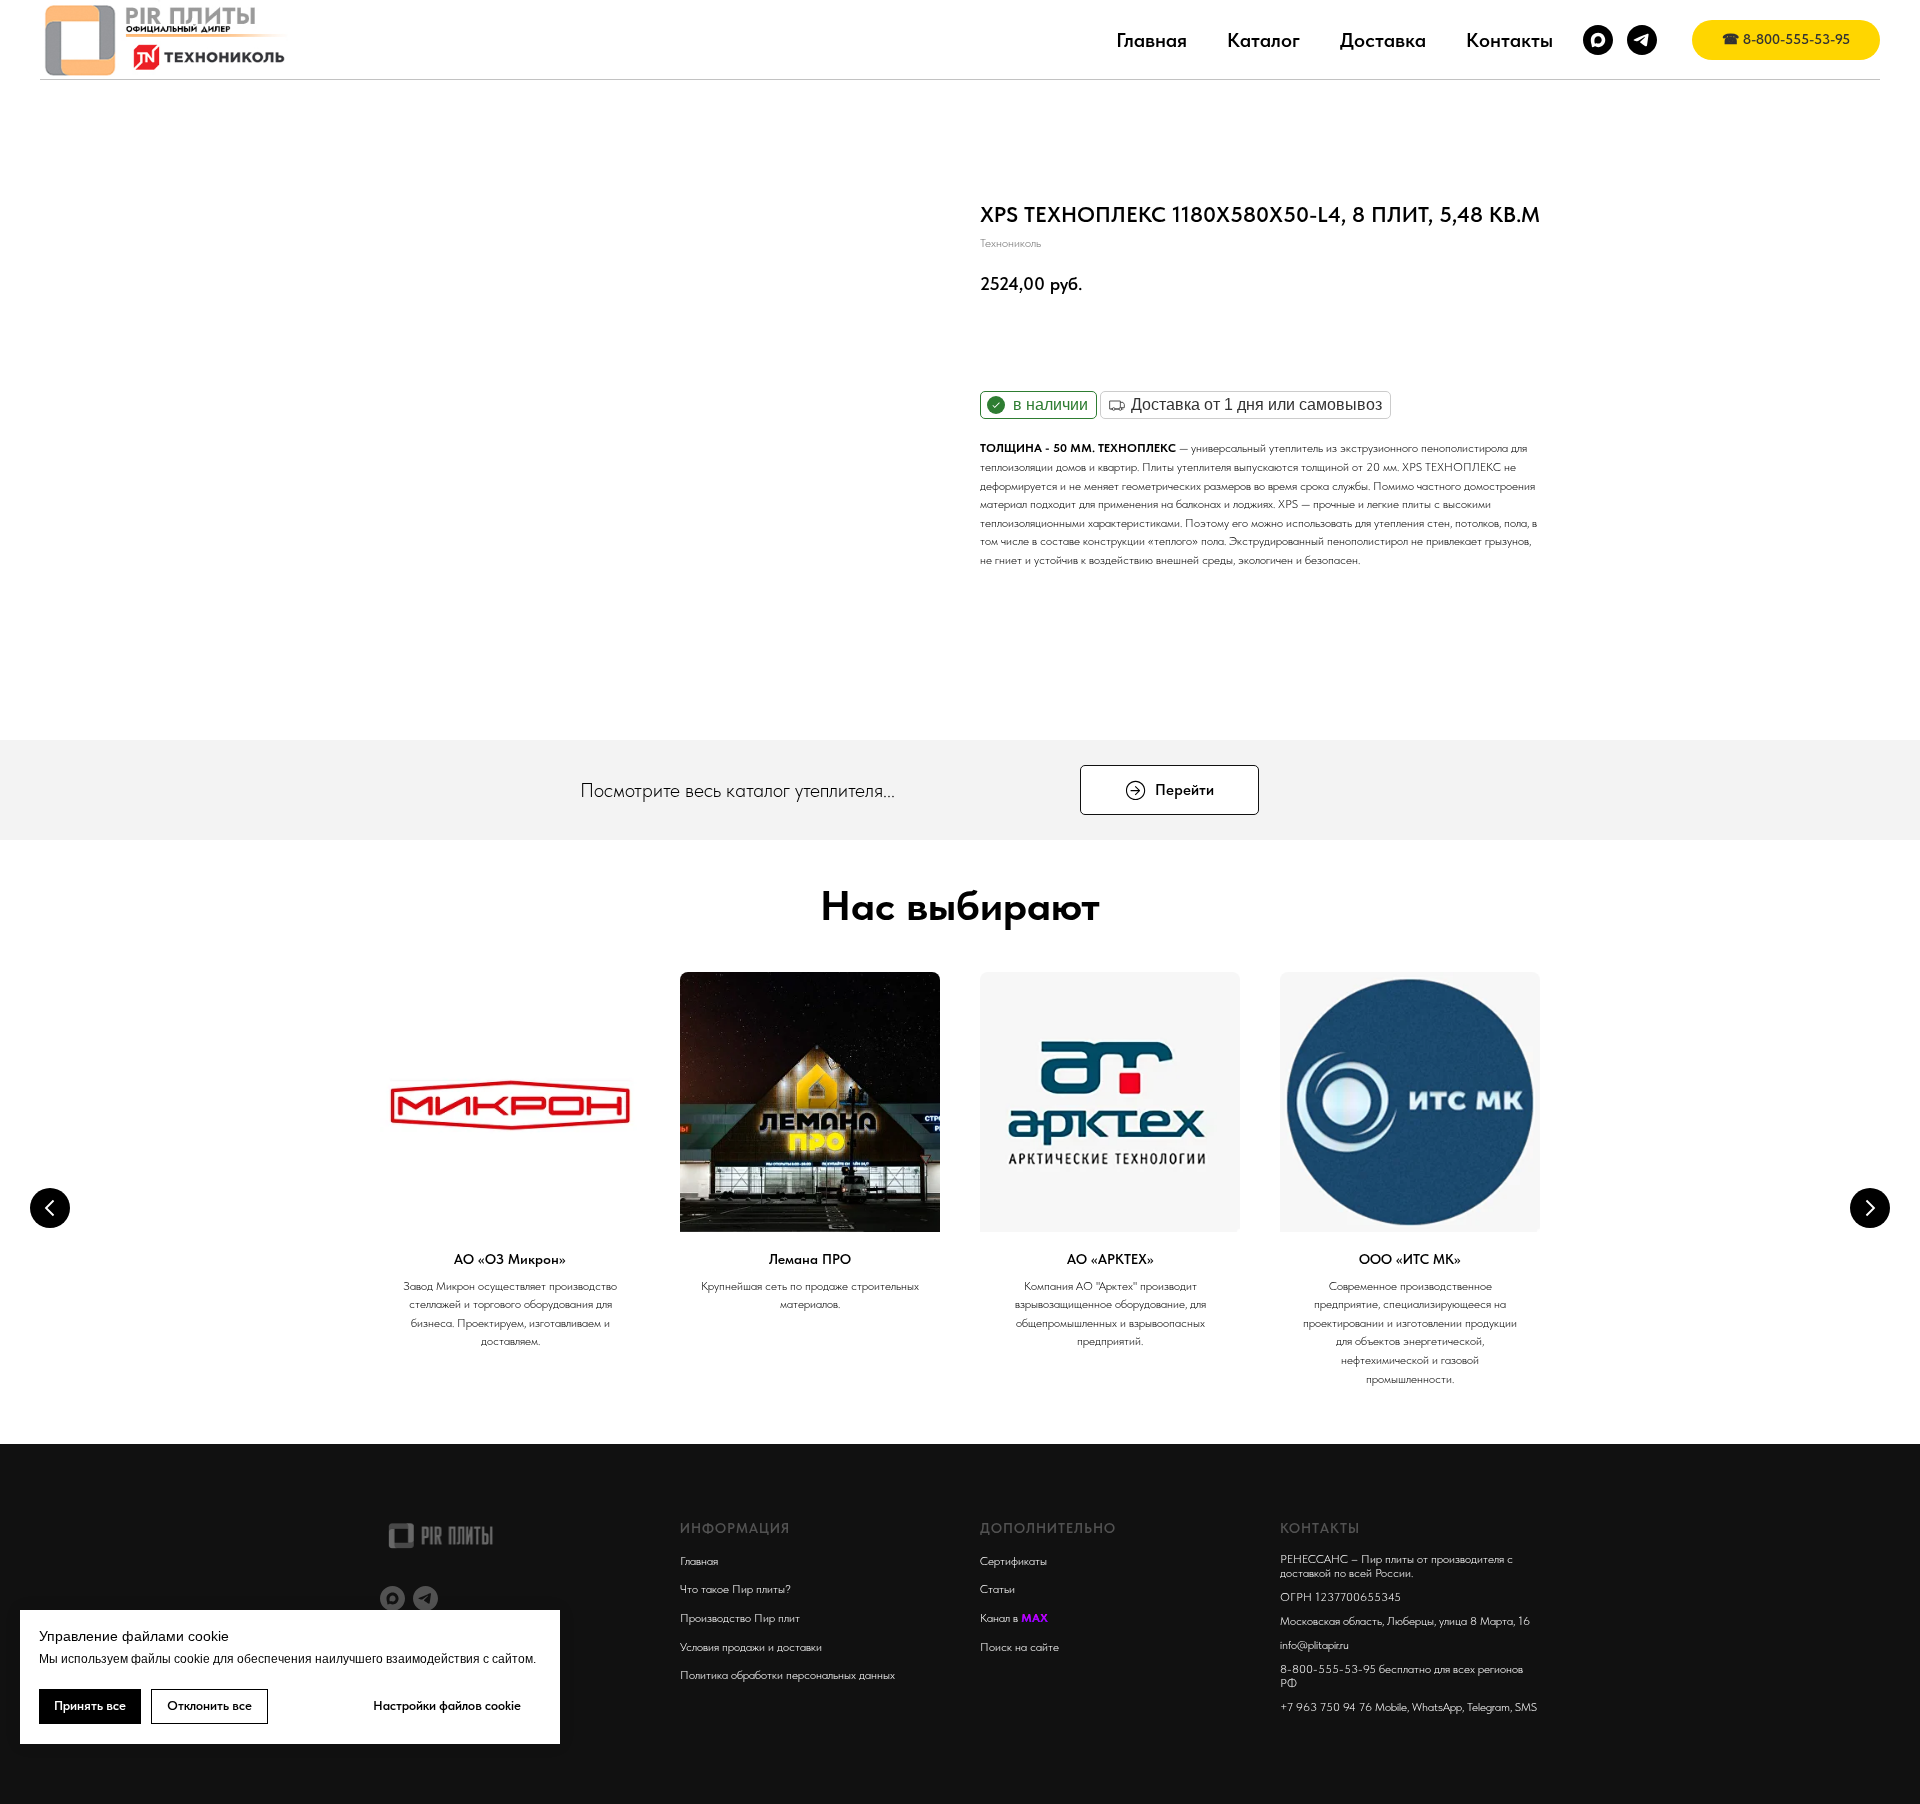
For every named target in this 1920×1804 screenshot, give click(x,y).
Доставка (1383, 40)
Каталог (1263, 40)
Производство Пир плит (740, 1618)
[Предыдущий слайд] (50, 1208)
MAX (1034, 1618)
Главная (1151, 40)
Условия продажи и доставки (751, 1647)
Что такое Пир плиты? (735, 1589)
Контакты (1509, 40)
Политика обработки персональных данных (787, 1675)
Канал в (1000, 1618)
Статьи (997, 1589)
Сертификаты (1013, 1561)
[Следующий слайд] (1870, 1208)
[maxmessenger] (1598, 40)
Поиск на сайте (1019, 1647)
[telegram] (1642, 40)
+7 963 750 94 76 (1326, 1707)
